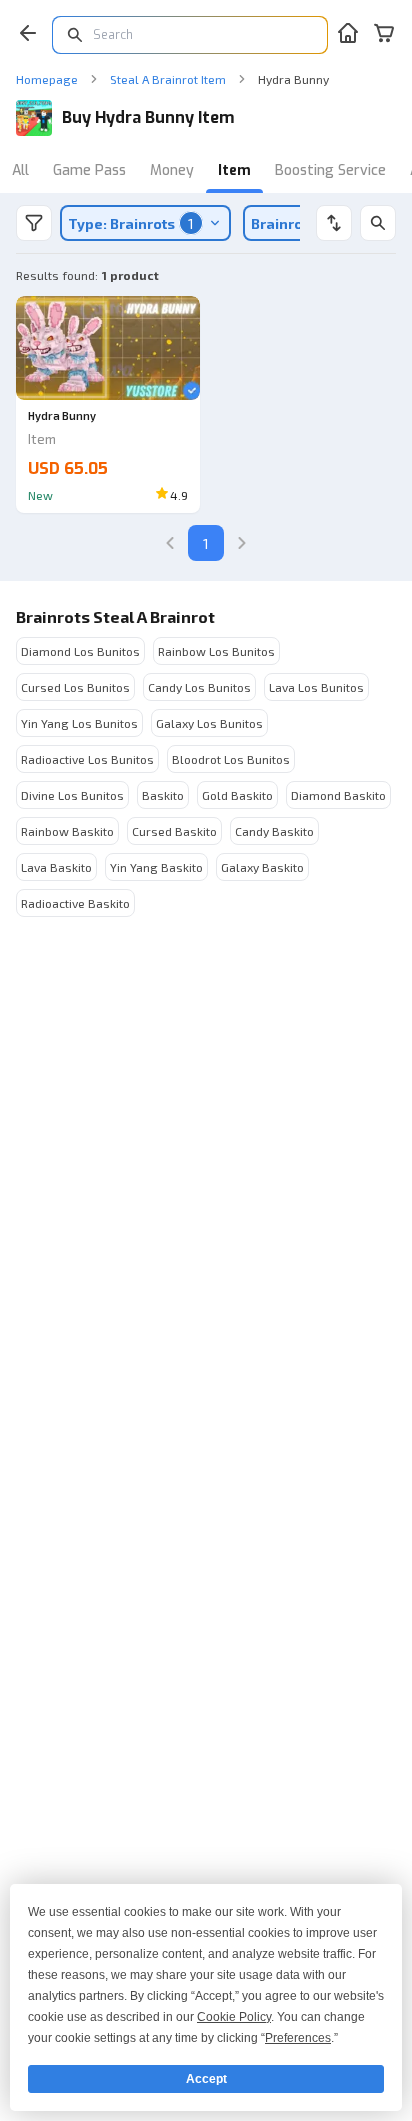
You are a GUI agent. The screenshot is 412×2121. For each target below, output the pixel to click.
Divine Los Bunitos (72, 795)
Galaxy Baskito (262, 867)
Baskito (163, 795)
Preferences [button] (298, 2038)
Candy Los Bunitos (199, 687)
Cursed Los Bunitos (75, 687)
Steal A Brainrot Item (168, 79)
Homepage (47, 79)
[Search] (378, 223)
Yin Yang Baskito (156, 867)
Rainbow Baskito (67, 831)
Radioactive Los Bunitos (87, 759)
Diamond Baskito (338, 795)
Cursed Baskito (174, 831)
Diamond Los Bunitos (80, 651)
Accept (206, 2079)
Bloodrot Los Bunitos (231, 759)
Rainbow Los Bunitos (216, 651)
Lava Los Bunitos (316, 687)
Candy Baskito (274, 831)
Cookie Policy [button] (234, 2017)
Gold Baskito (237, 795)
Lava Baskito (56, 867)
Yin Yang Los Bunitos (79, 723)
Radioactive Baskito (75, 903)
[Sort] (334, 223)
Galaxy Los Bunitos (209, 723)
